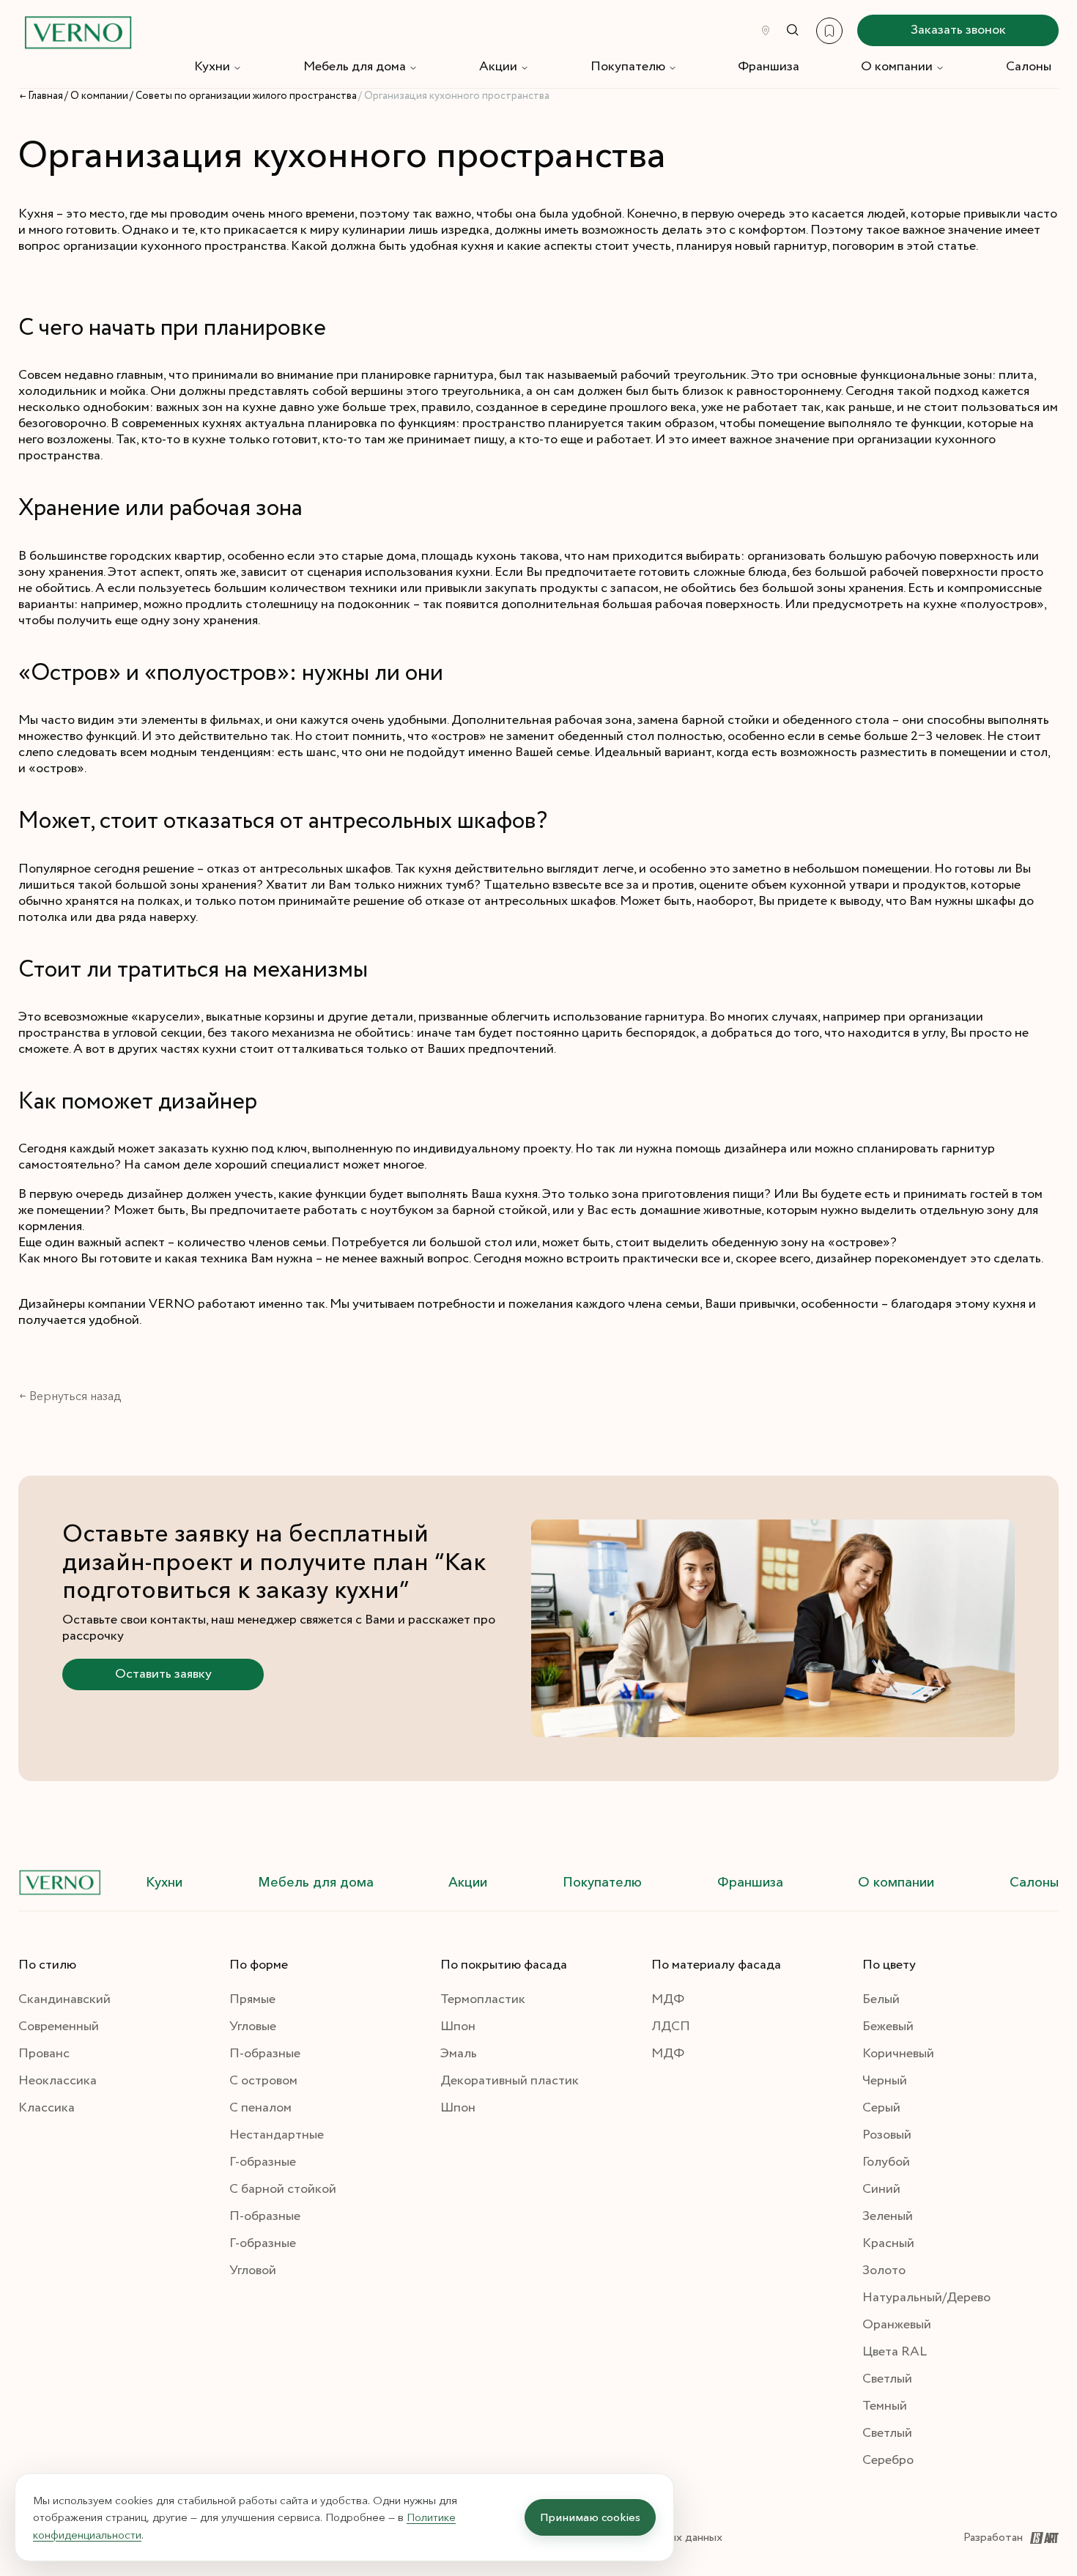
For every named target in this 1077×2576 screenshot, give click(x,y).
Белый (881, 1999)
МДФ (668, 1999)
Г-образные (263, 2162)
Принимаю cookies (590, 2517)
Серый (881, 2108)
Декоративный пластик (510, 2081)
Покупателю (628, 67)
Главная (45, 96)
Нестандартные (277, 2135)
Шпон (458, 2027)
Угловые (253, 2027)
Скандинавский (64, 1999)
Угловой (253, 2270)
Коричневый (898, 2054)
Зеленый (888, 2216)
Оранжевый (897, 2325)
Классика (47, 2108)
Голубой (886, 2162)
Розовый (887, 2135)
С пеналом (260, 2108)
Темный (885, 2406)
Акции (498, 67)
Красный (888, 2243)
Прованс (44, 2054)
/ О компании (96, 96)
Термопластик (483, 1999)
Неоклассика (58, 2081)
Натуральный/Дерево (926, 2298)
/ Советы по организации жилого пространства (243, 96)
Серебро (888, 2460)
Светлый (887, 2379)
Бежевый (888, 2027)
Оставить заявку (163, 1674)
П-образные (265, 2054)
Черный (885, 2081)
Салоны (1029, 67)
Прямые (252, 1999)
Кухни (212, 67)
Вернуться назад (75, 1396)
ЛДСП (671, 2027)
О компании (897, 67)
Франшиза (769, 67)
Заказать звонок (958, 30)
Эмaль (459, 2054)
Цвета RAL (895, 2352)
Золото (884, 2270)
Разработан (993, 2538)
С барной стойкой (283, 2189)
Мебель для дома (355, 67)
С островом (263, 2081)
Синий (881, 2189)
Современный (59, 2027)
